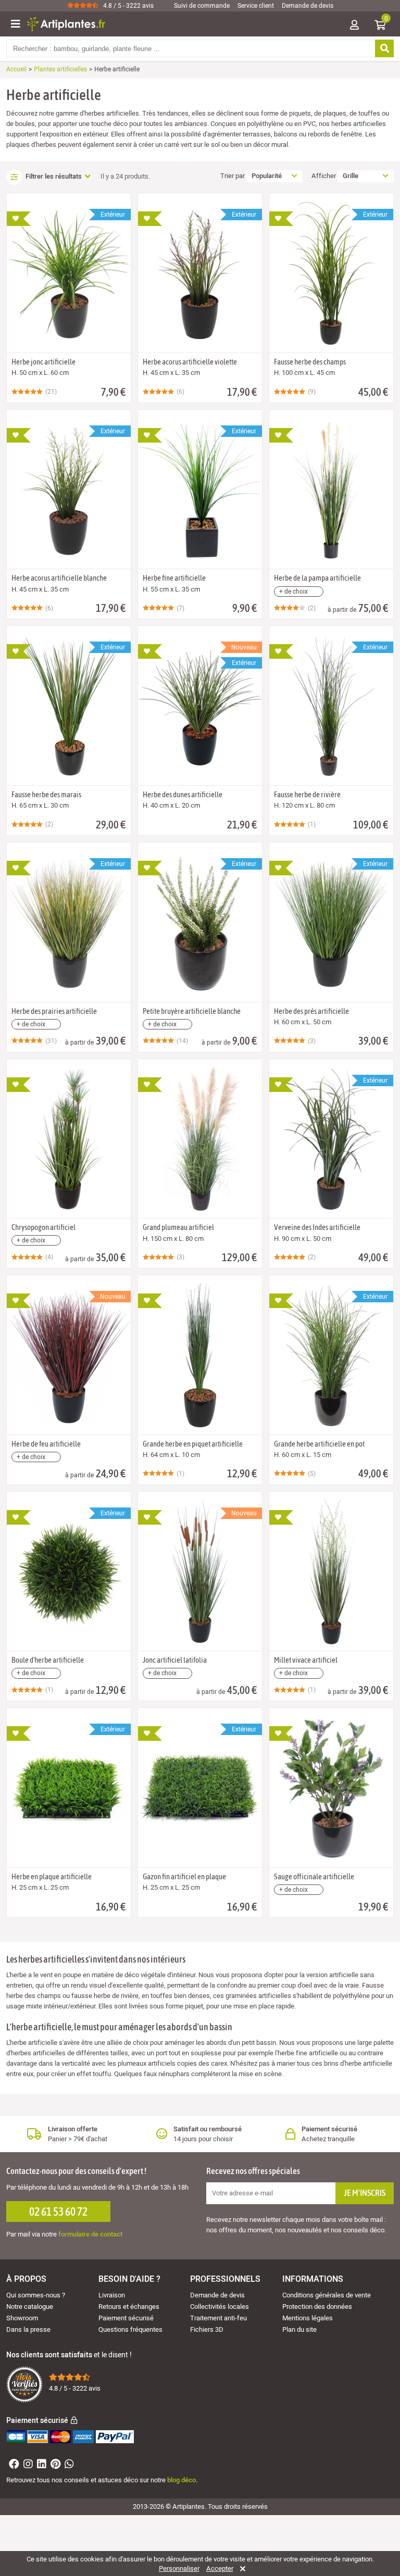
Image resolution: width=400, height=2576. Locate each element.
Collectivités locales (220, 2307)
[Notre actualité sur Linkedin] (40, 2465)
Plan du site (299, 2329)
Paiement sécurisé (126, 2318)
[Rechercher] (384, 48)
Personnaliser (179, 2569)
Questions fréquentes (130, 2329)
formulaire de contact (90, 2234)
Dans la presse (28, 2329)
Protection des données (317, 2307)
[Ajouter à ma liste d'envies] (19, 219)
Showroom (22, 2318)
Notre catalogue (30, 2307)
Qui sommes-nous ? (36, 2295)
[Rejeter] (241, 2569)
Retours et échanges (129, 2307)
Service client (256, 6)
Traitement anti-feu (218, 2318)
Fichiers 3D (207, 2329)
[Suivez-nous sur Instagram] (27, 2465)
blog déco (182, 2480)
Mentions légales (308, 2318)
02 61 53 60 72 (58, 2211)
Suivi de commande (202, 6)
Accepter (220, 2569)
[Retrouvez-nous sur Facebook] (13, 2465)
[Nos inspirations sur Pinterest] (54, 2465)
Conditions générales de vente (327, 2295)
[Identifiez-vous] (354, 26)
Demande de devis (308, 6)
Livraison (112, 2295)
